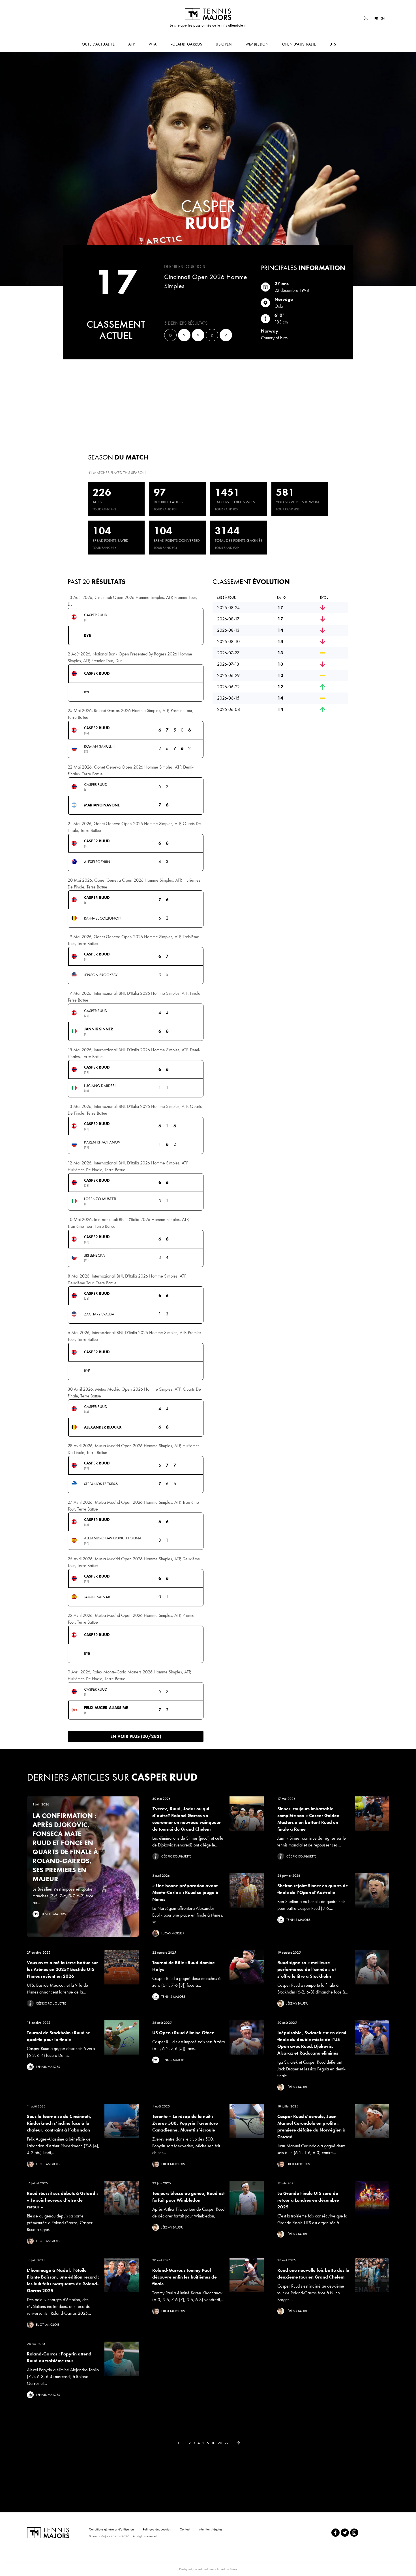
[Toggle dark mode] (366, 18)
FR (376, 18)
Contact (185, 2529)
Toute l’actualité (97, 44)
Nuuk (233, 2569)
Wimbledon (257, 44)
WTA (153, 44)
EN (382, 18)
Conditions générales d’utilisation (111, 2529)
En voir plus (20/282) (136, 1736)
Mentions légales (211, 2529)
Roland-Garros (186, 44)
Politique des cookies (157, 2529)
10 (213, 2443)
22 (227, 2443)
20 (220, 2443)
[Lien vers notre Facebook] (335, 2533)
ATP (131, 44)
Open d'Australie (299, 44)
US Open (224, 44)
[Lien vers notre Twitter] (345, 2533)
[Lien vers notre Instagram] (354, 2533)
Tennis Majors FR (208, 14)
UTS (333, 44)
